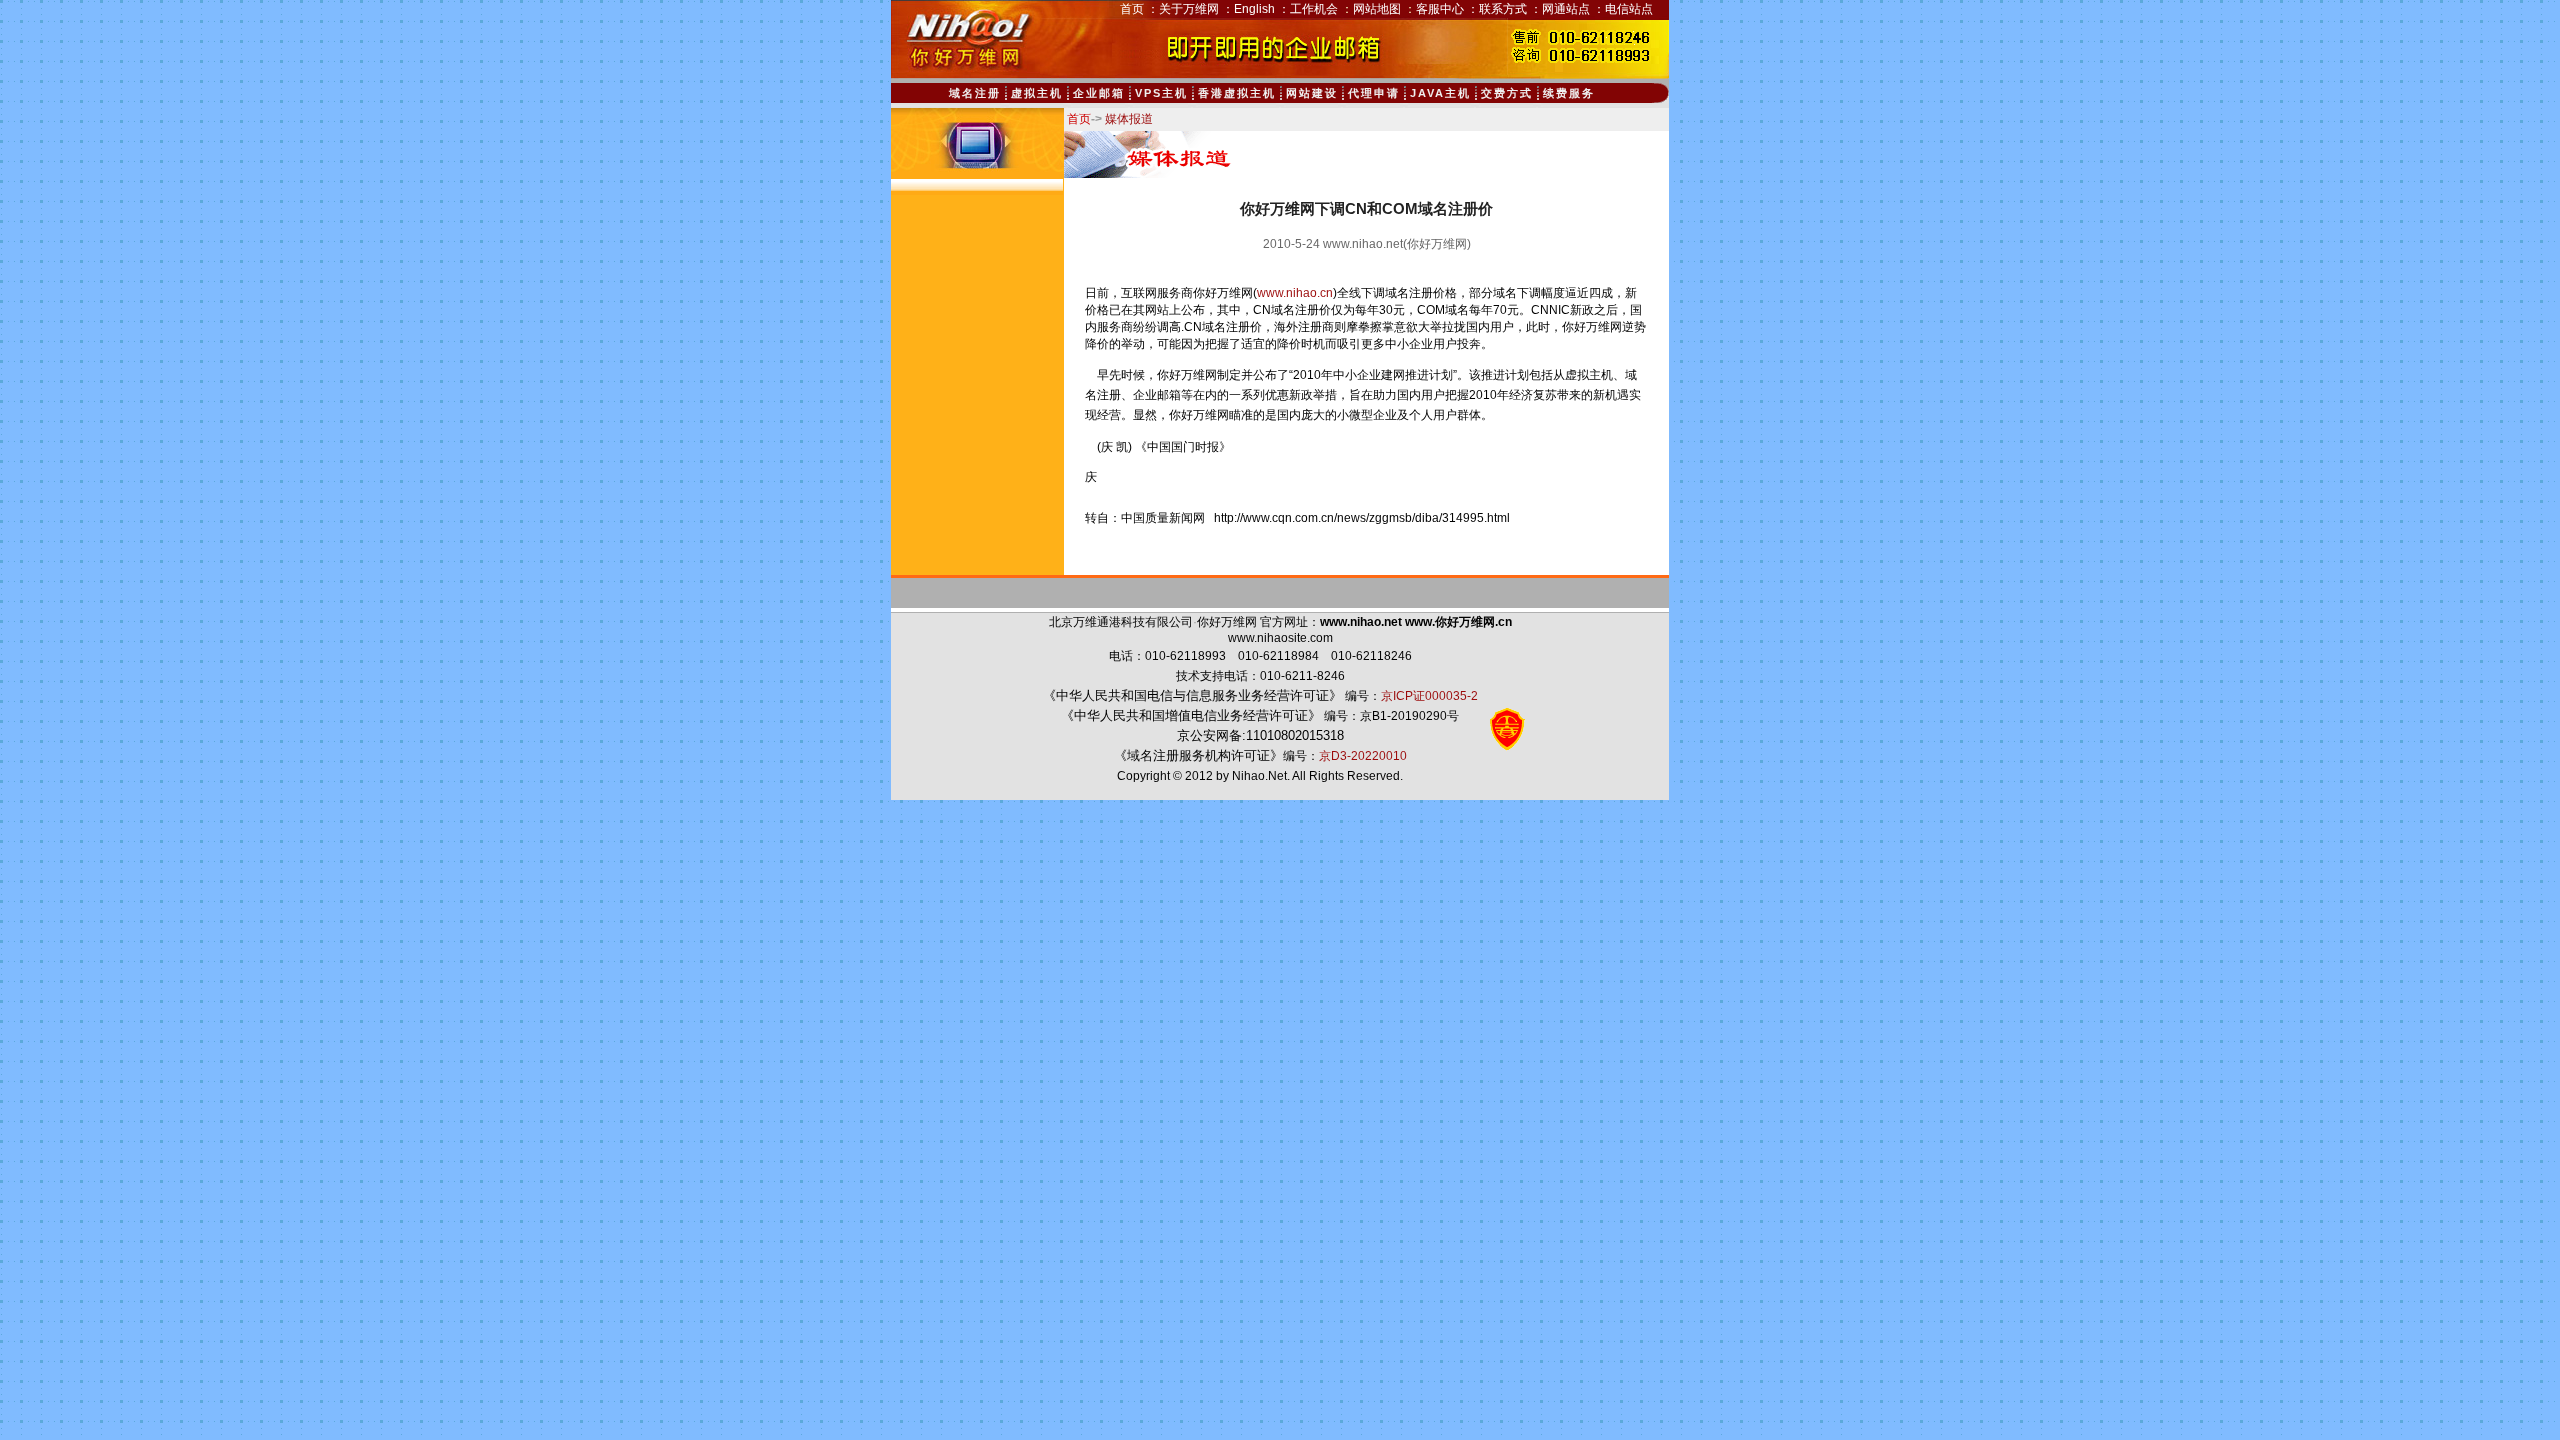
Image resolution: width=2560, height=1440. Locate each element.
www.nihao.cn (1295, 293)
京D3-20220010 (1363, 756)
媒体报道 (1129, 119)
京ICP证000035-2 (1429, 696)
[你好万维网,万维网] (963, 69)
